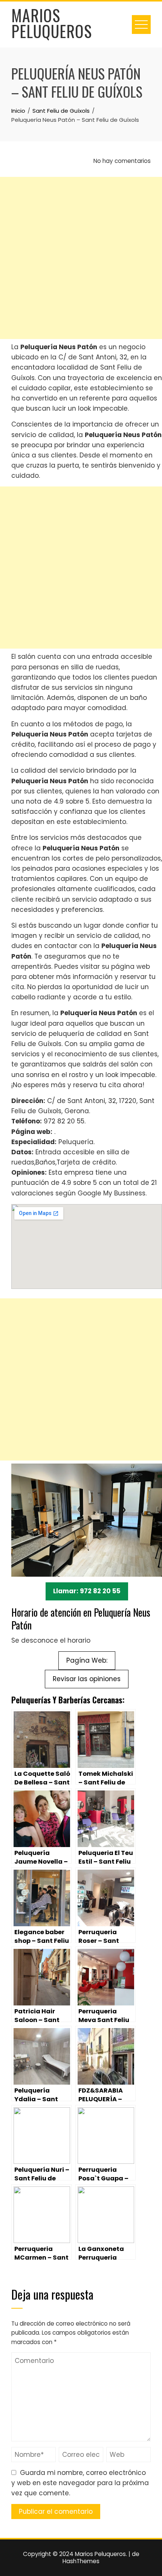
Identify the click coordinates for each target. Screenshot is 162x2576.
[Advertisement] (81, 258)
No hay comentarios (121, 161)
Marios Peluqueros (52, 23)
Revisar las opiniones (87, 1679)
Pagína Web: (87, 1660)
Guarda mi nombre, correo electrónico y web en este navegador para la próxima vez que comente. (80, 2483)
